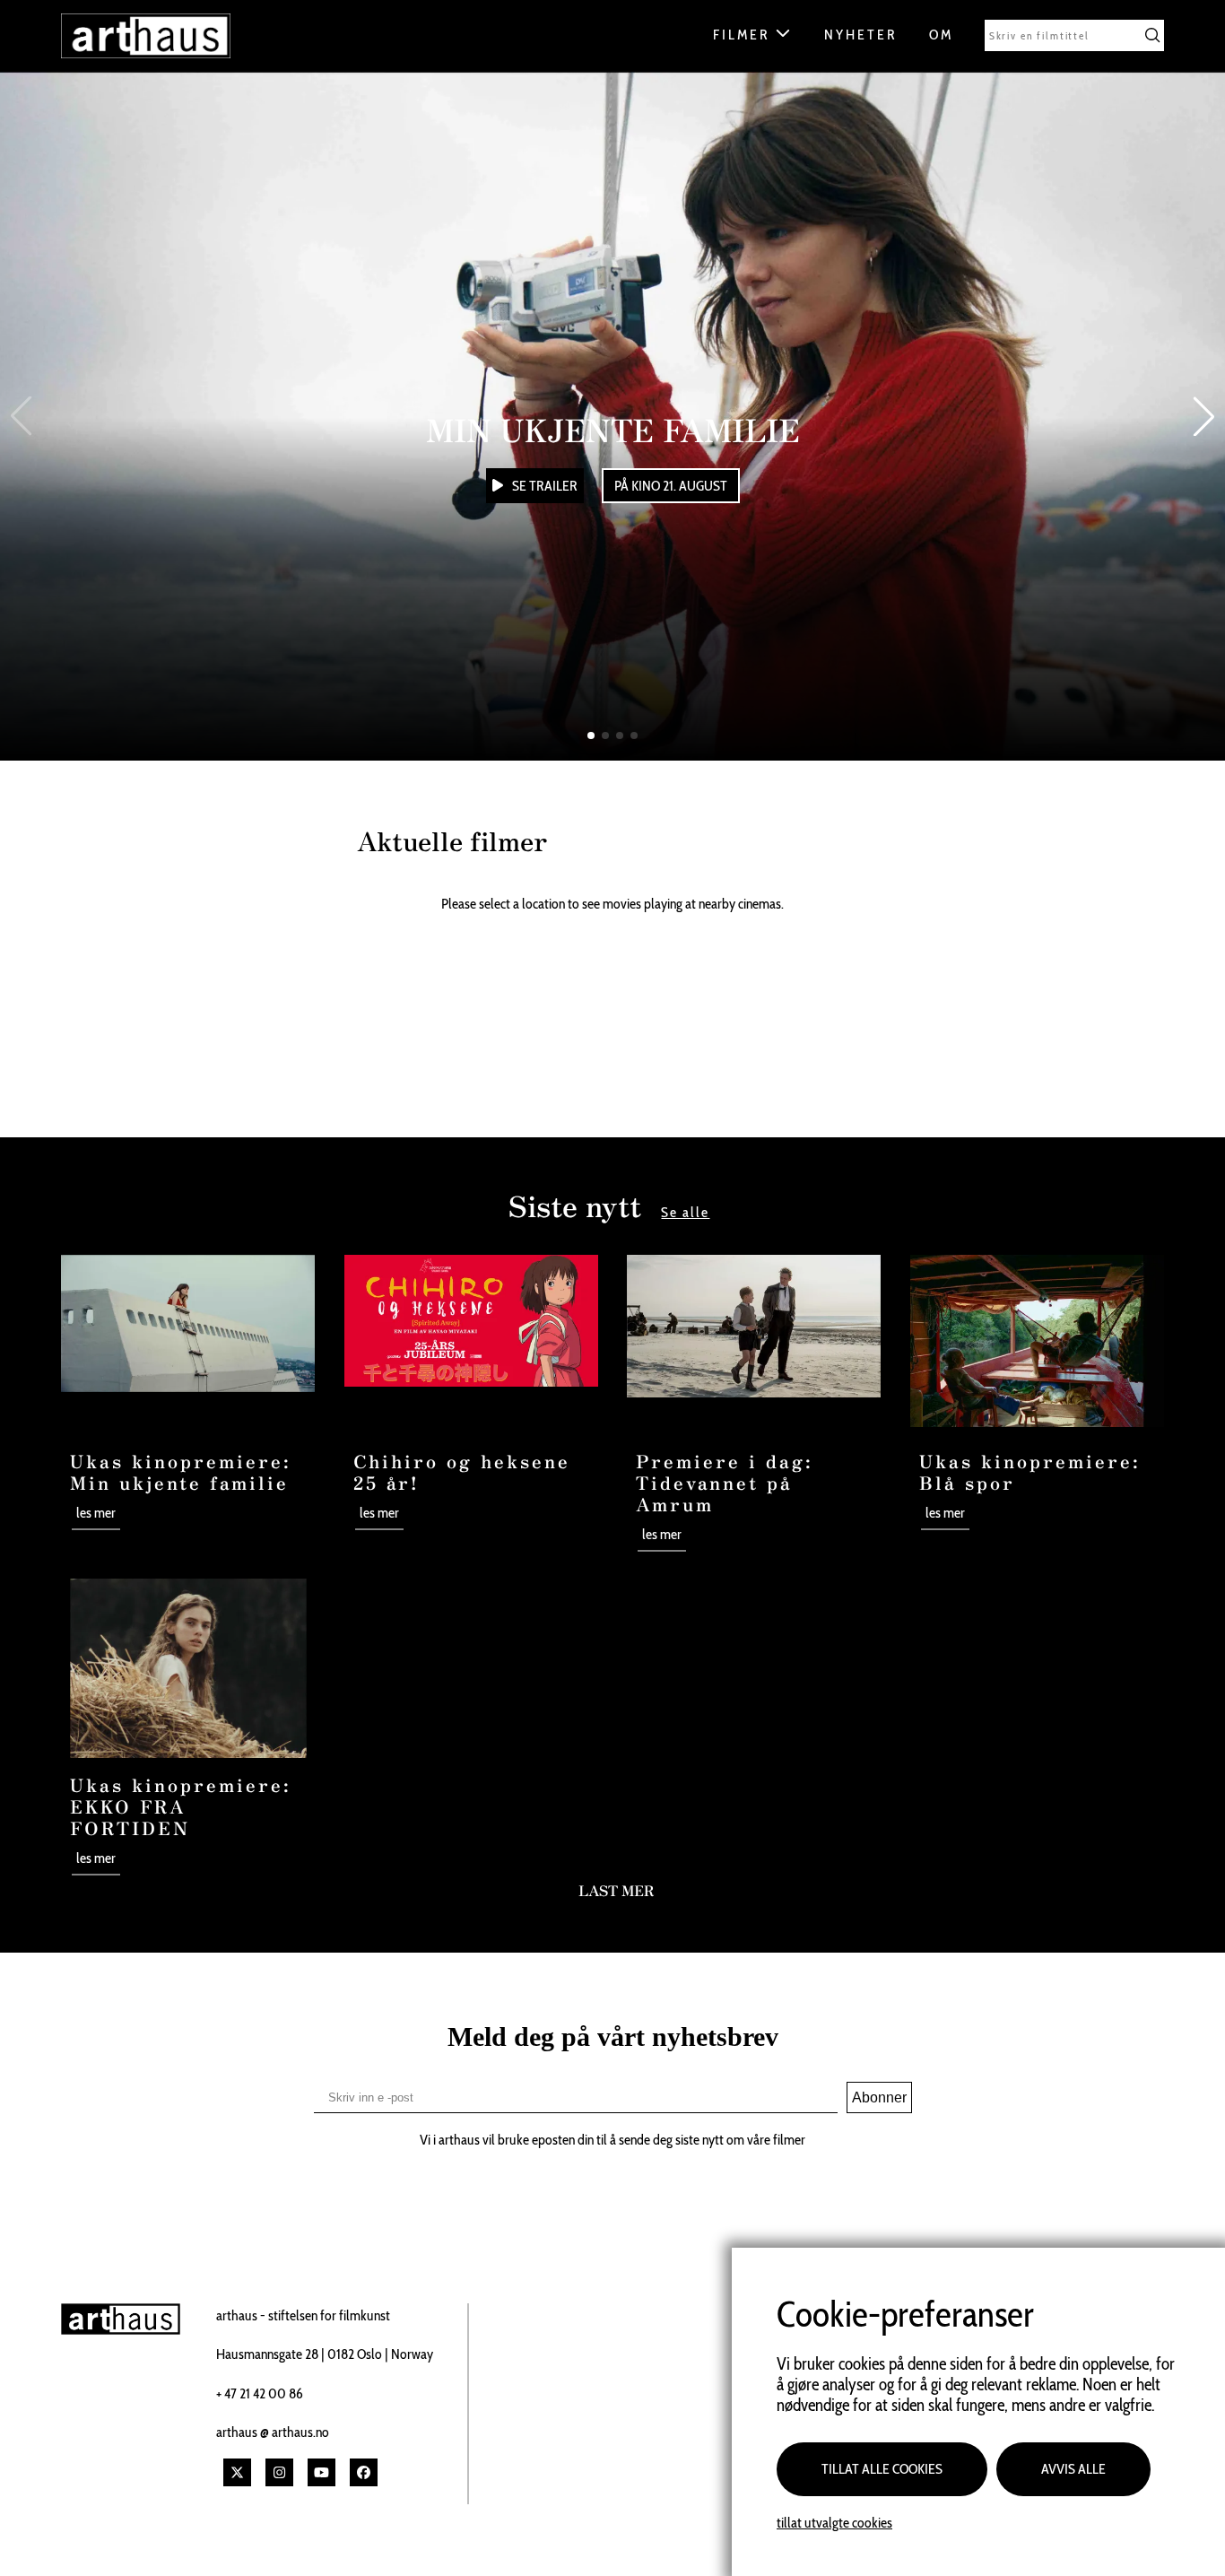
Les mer (96, 1513)
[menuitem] (760, 39)
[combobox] (1074, 35)
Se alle (685, 1212)
